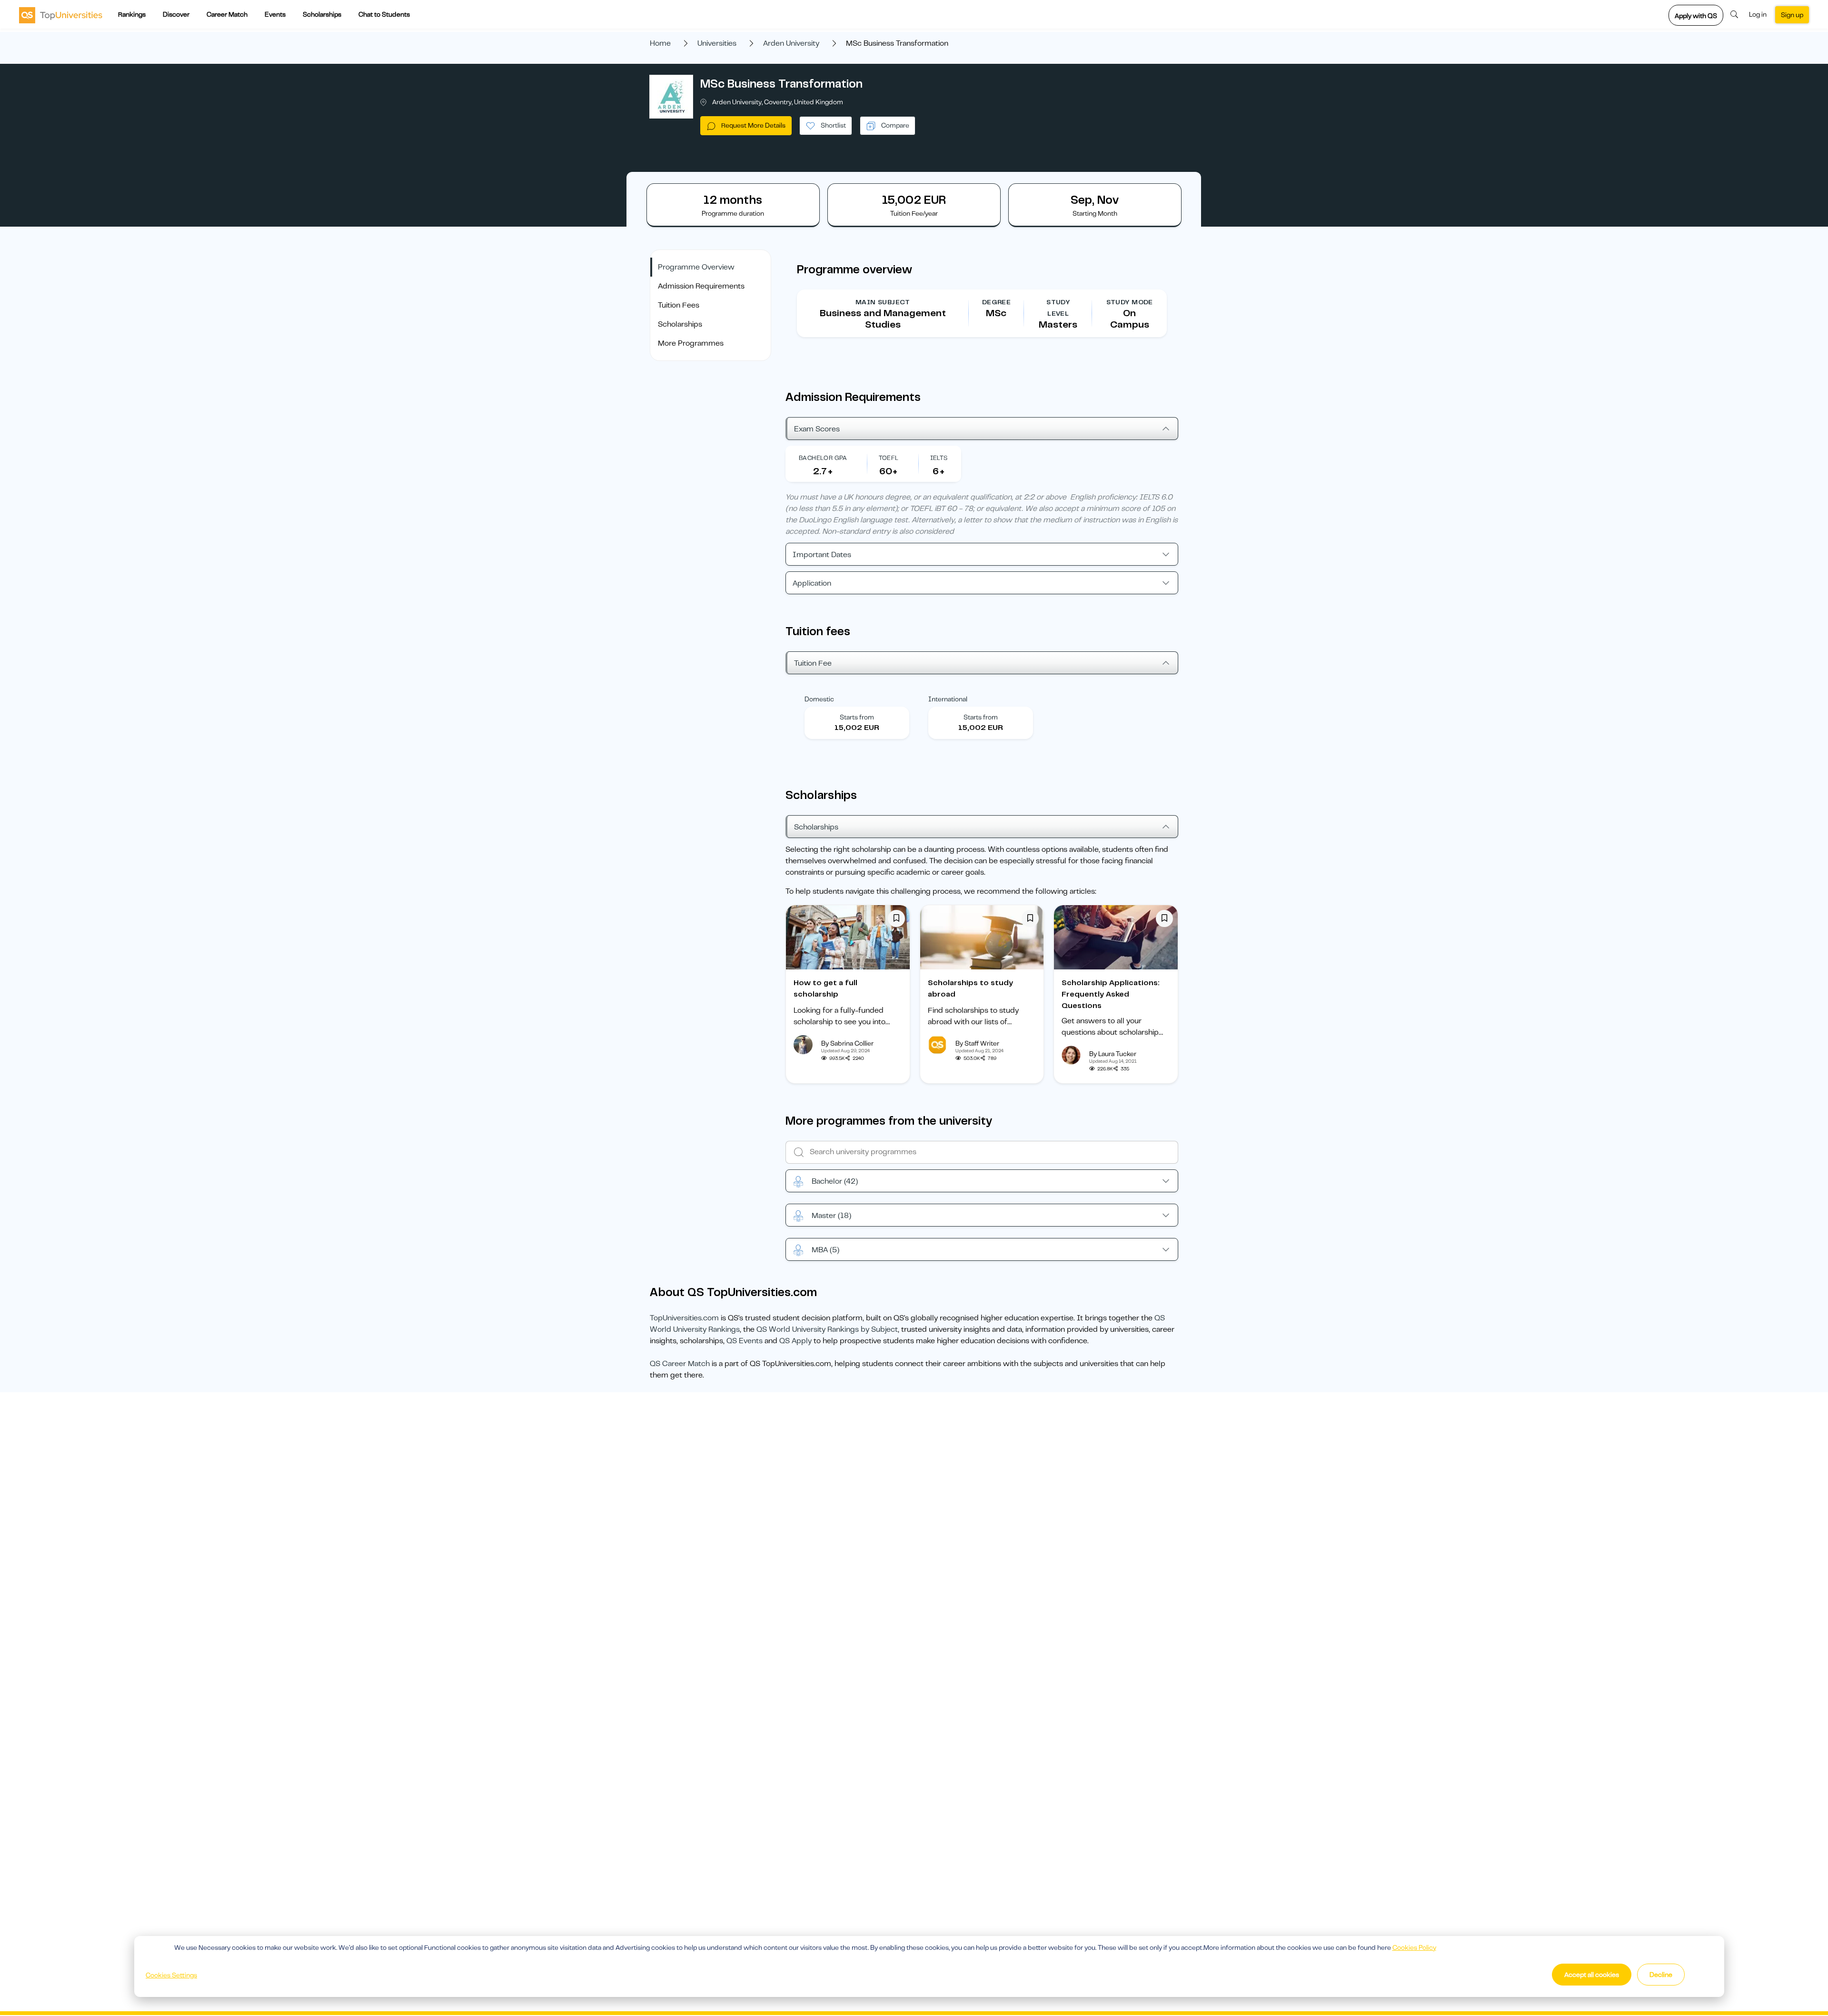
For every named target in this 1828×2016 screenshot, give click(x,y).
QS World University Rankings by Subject (827, 1329)
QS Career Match (680, 1364)
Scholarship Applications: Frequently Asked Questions (1111, 994)
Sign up (1792, 15)
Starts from (857, 717)
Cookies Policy (1414, 1947)
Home (660, 43)
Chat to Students (384, 14)
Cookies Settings (171, 1975)
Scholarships (322, 14)
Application (812, 583)
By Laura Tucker (1113, 1054)
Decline (1661, 1975)
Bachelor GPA (823, 458)
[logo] (61, 15)
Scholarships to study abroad (970, 988)
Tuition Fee (813, 663)
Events (275, 14)
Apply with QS (1696, 16)
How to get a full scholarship (825, 988)
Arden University (791, 43)
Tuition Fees (679, 305)
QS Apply (795, 1341)
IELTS (939, 458)
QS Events (745, 1341)
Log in (1758, 14)
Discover (176, 14)
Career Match (227, 14)
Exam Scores (817, 429)
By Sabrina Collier (847, 1043)
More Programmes (691, 343)
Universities (717, 43)
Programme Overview (696, 267)
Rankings (132, 14)
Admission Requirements (701, 286)
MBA (825, 1250)
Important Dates (822, 555)
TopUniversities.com (684, 1318)
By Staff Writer (977, 1043)
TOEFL (889, 458)
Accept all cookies (1592, 1975)
